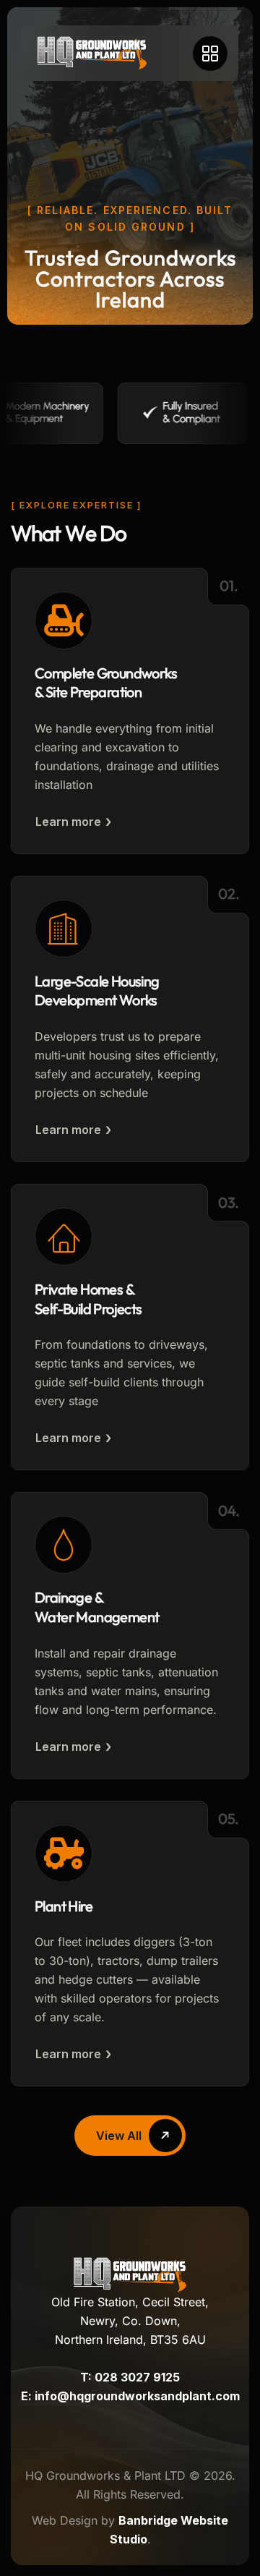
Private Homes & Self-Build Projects (88, 1299)
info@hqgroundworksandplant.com (137, 2396)
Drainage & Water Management (97, 1607)
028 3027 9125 (137, 2377)
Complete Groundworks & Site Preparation (106, 683)
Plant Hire (64, 1906)
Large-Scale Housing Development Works (97, 991)
